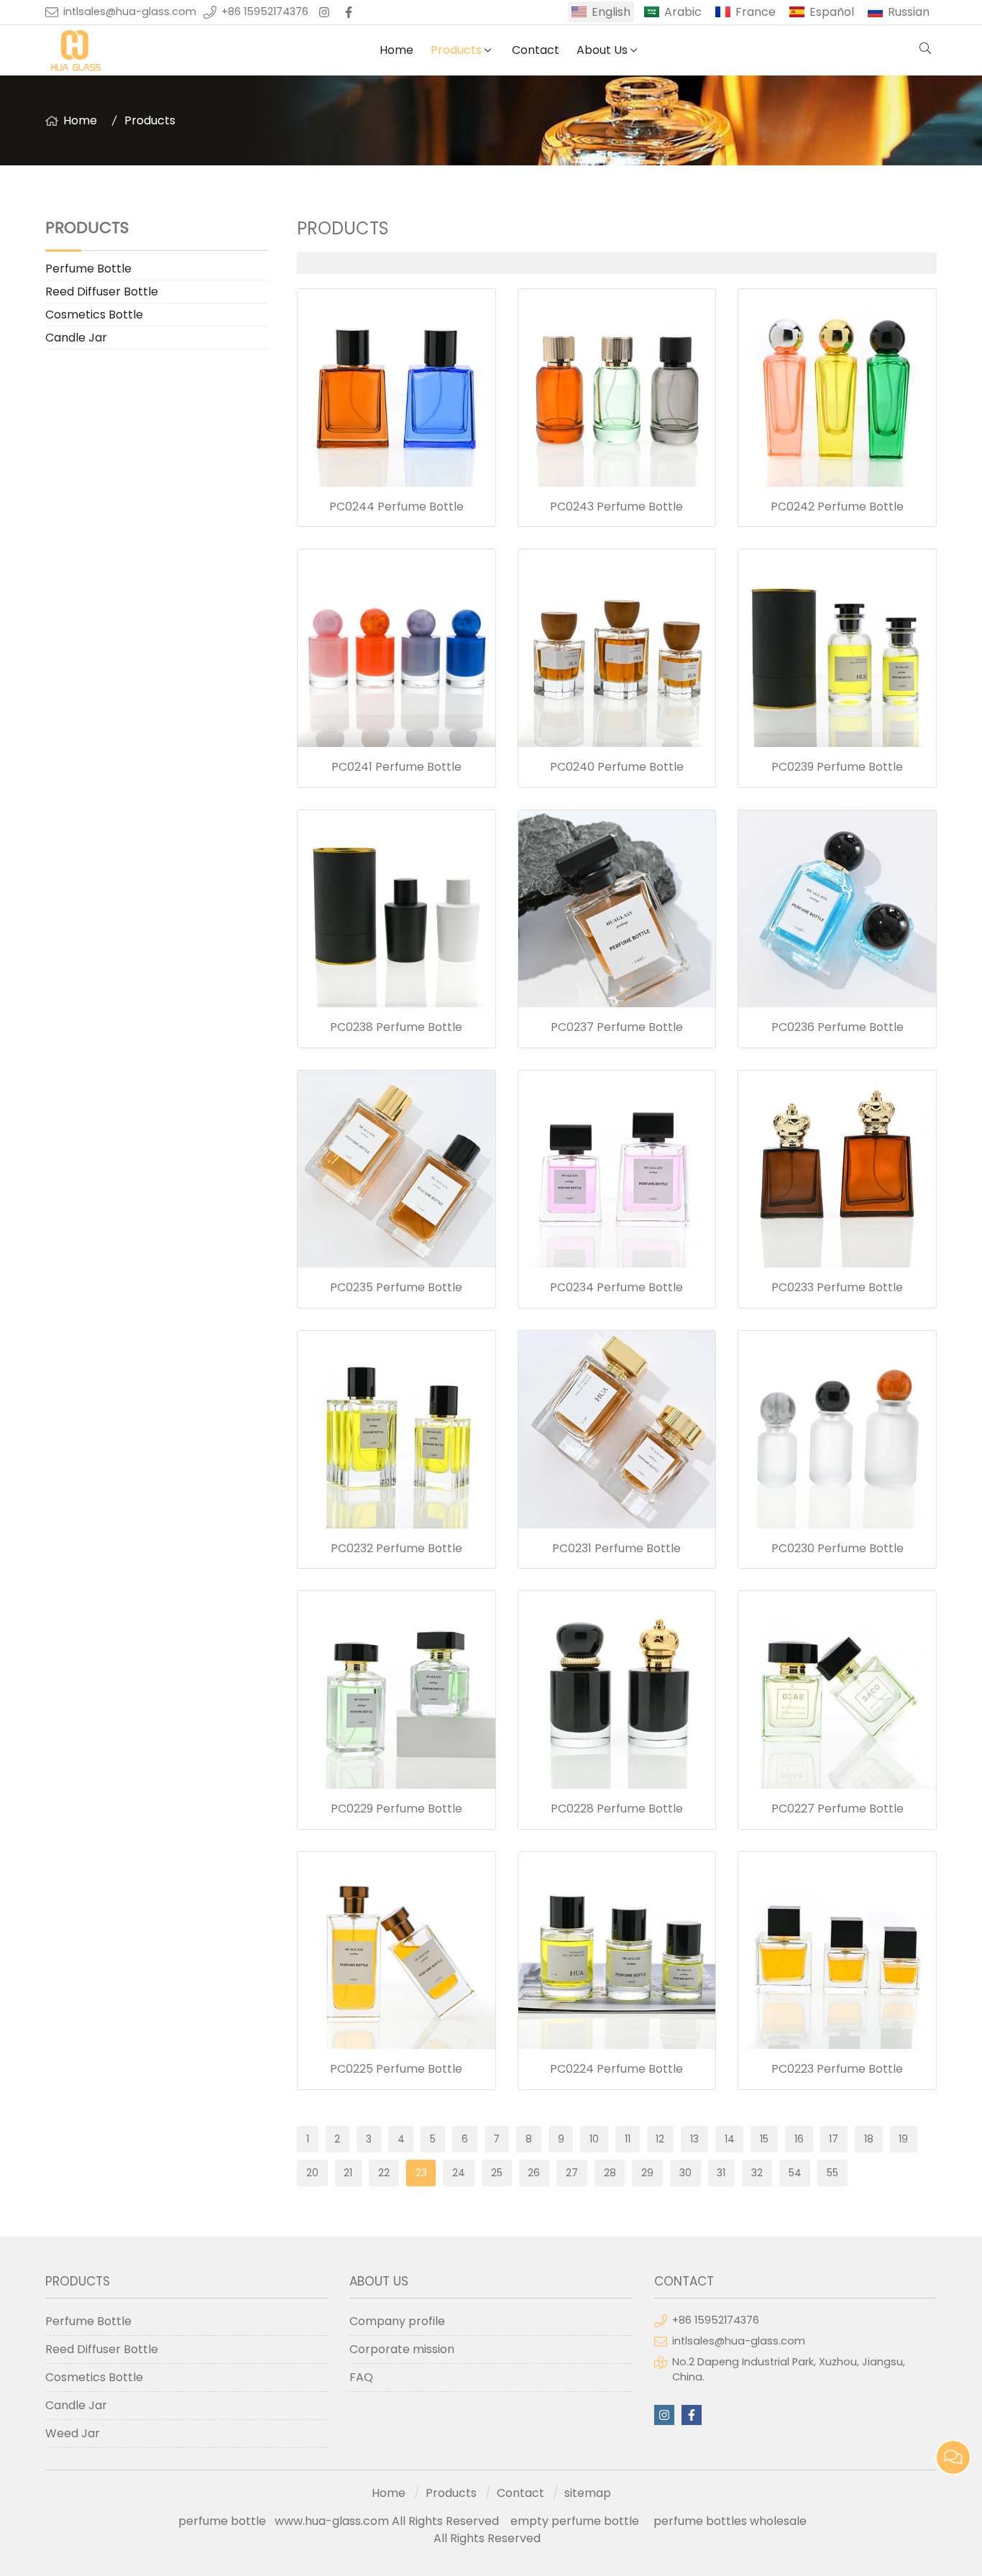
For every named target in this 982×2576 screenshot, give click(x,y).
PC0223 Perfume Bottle (837, 2069)
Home (396, 50)
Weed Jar (73, 2433)
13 (694, 2139)
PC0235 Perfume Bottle (396, 1287)
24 (459, 2173)
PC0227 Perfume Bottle (838, 1809)
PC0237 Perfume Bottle (617, 1027)
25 (497, 2173)
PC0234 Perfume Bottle (616, 1287)
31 (721, 2173)
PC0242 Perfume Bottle (837, 507)
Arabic (683, 12)
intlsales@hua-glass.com (130, 12)
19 (903, 2139)
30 (685, 2173)
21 (348, 2173)
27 (572, 2173)
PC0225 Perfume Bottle (396, 2069)
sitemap (588, 2493)
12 (660, 2139)
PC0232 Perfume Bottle (396, 1548)
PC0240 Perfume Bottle (617, 767)
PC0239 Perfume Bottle (837, 767)
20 (312, 2173)
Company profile (397, 2321)
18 (869, 2139)
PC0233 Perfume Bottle (837, 1287)
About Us (602, 50)
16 (799, 2139)
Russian (909, 12)
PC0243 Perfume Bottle (616, 507)
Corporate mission (402, 2349)
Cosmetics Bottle (94, 315)
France (756, 12)
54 (795, 2173)
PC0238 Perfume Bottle (396, 1027)
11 (628, 2139)
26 (534, 2173)
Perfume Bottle (88, 269)
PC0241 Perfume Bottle (396, 767)
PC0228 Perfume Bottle (617, 1809)
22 (384, 2173)
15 (764, 2139)
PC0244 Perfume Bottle (396, 507)
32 (757, 2173)
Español (832, 12)
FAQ (361, 2377)
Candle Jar (76, 338)
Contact (536, 50)
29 (647, 2173)
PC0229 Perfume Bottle (396, 1809)
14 (730, 2139)
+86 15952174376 (265, 12)
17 (834, 2139)
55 (832, 2173)
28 (610, 2173)
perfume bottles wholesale (730, 2521)
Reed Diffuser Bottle (102, 292)
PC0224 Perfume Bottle (616, 2069)
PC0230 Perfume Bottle (838, 1548)
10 (594, 2139)
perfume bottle (226, 2521)
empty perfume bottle (576, 2521)
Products (456, 50)
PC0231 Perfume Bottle (616, 1548)
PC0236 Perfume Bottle (838, 1027)
